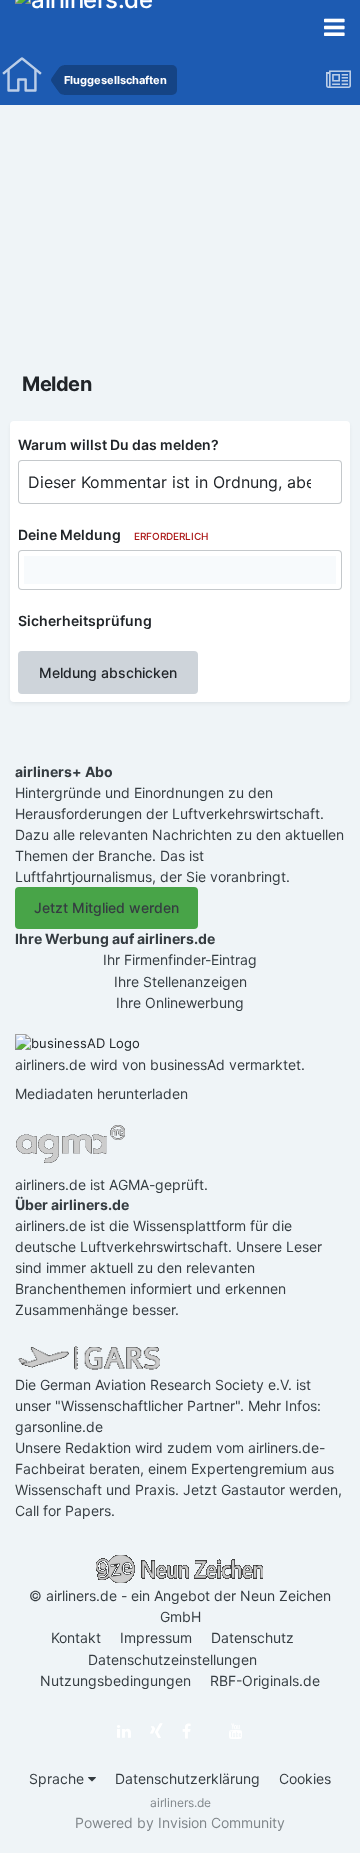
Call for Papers (63, 1510)
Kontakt (76, 1637)
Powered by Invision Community (180, 1822)
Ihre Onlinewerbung (180, 1002)
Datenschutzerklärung (187, 1778)
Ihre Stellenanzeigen (180, 981)
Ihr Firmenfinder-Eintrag (180, 959)
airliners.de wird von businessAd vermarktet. (160, 1064)
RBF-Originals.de (265, 1680)
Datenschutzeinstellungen (172, 1659)
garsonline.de (59, 1426)
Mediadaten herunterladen (101, 1093)
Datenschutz (252, 1637)
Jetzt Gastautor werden (260, 1489)
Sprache (58, 1778)
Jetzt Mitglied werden (106, 907)
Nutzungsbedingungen (115, 1680)
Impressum (156, 1637)
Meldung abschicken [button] (108, 672)
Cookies (305, 1778)
